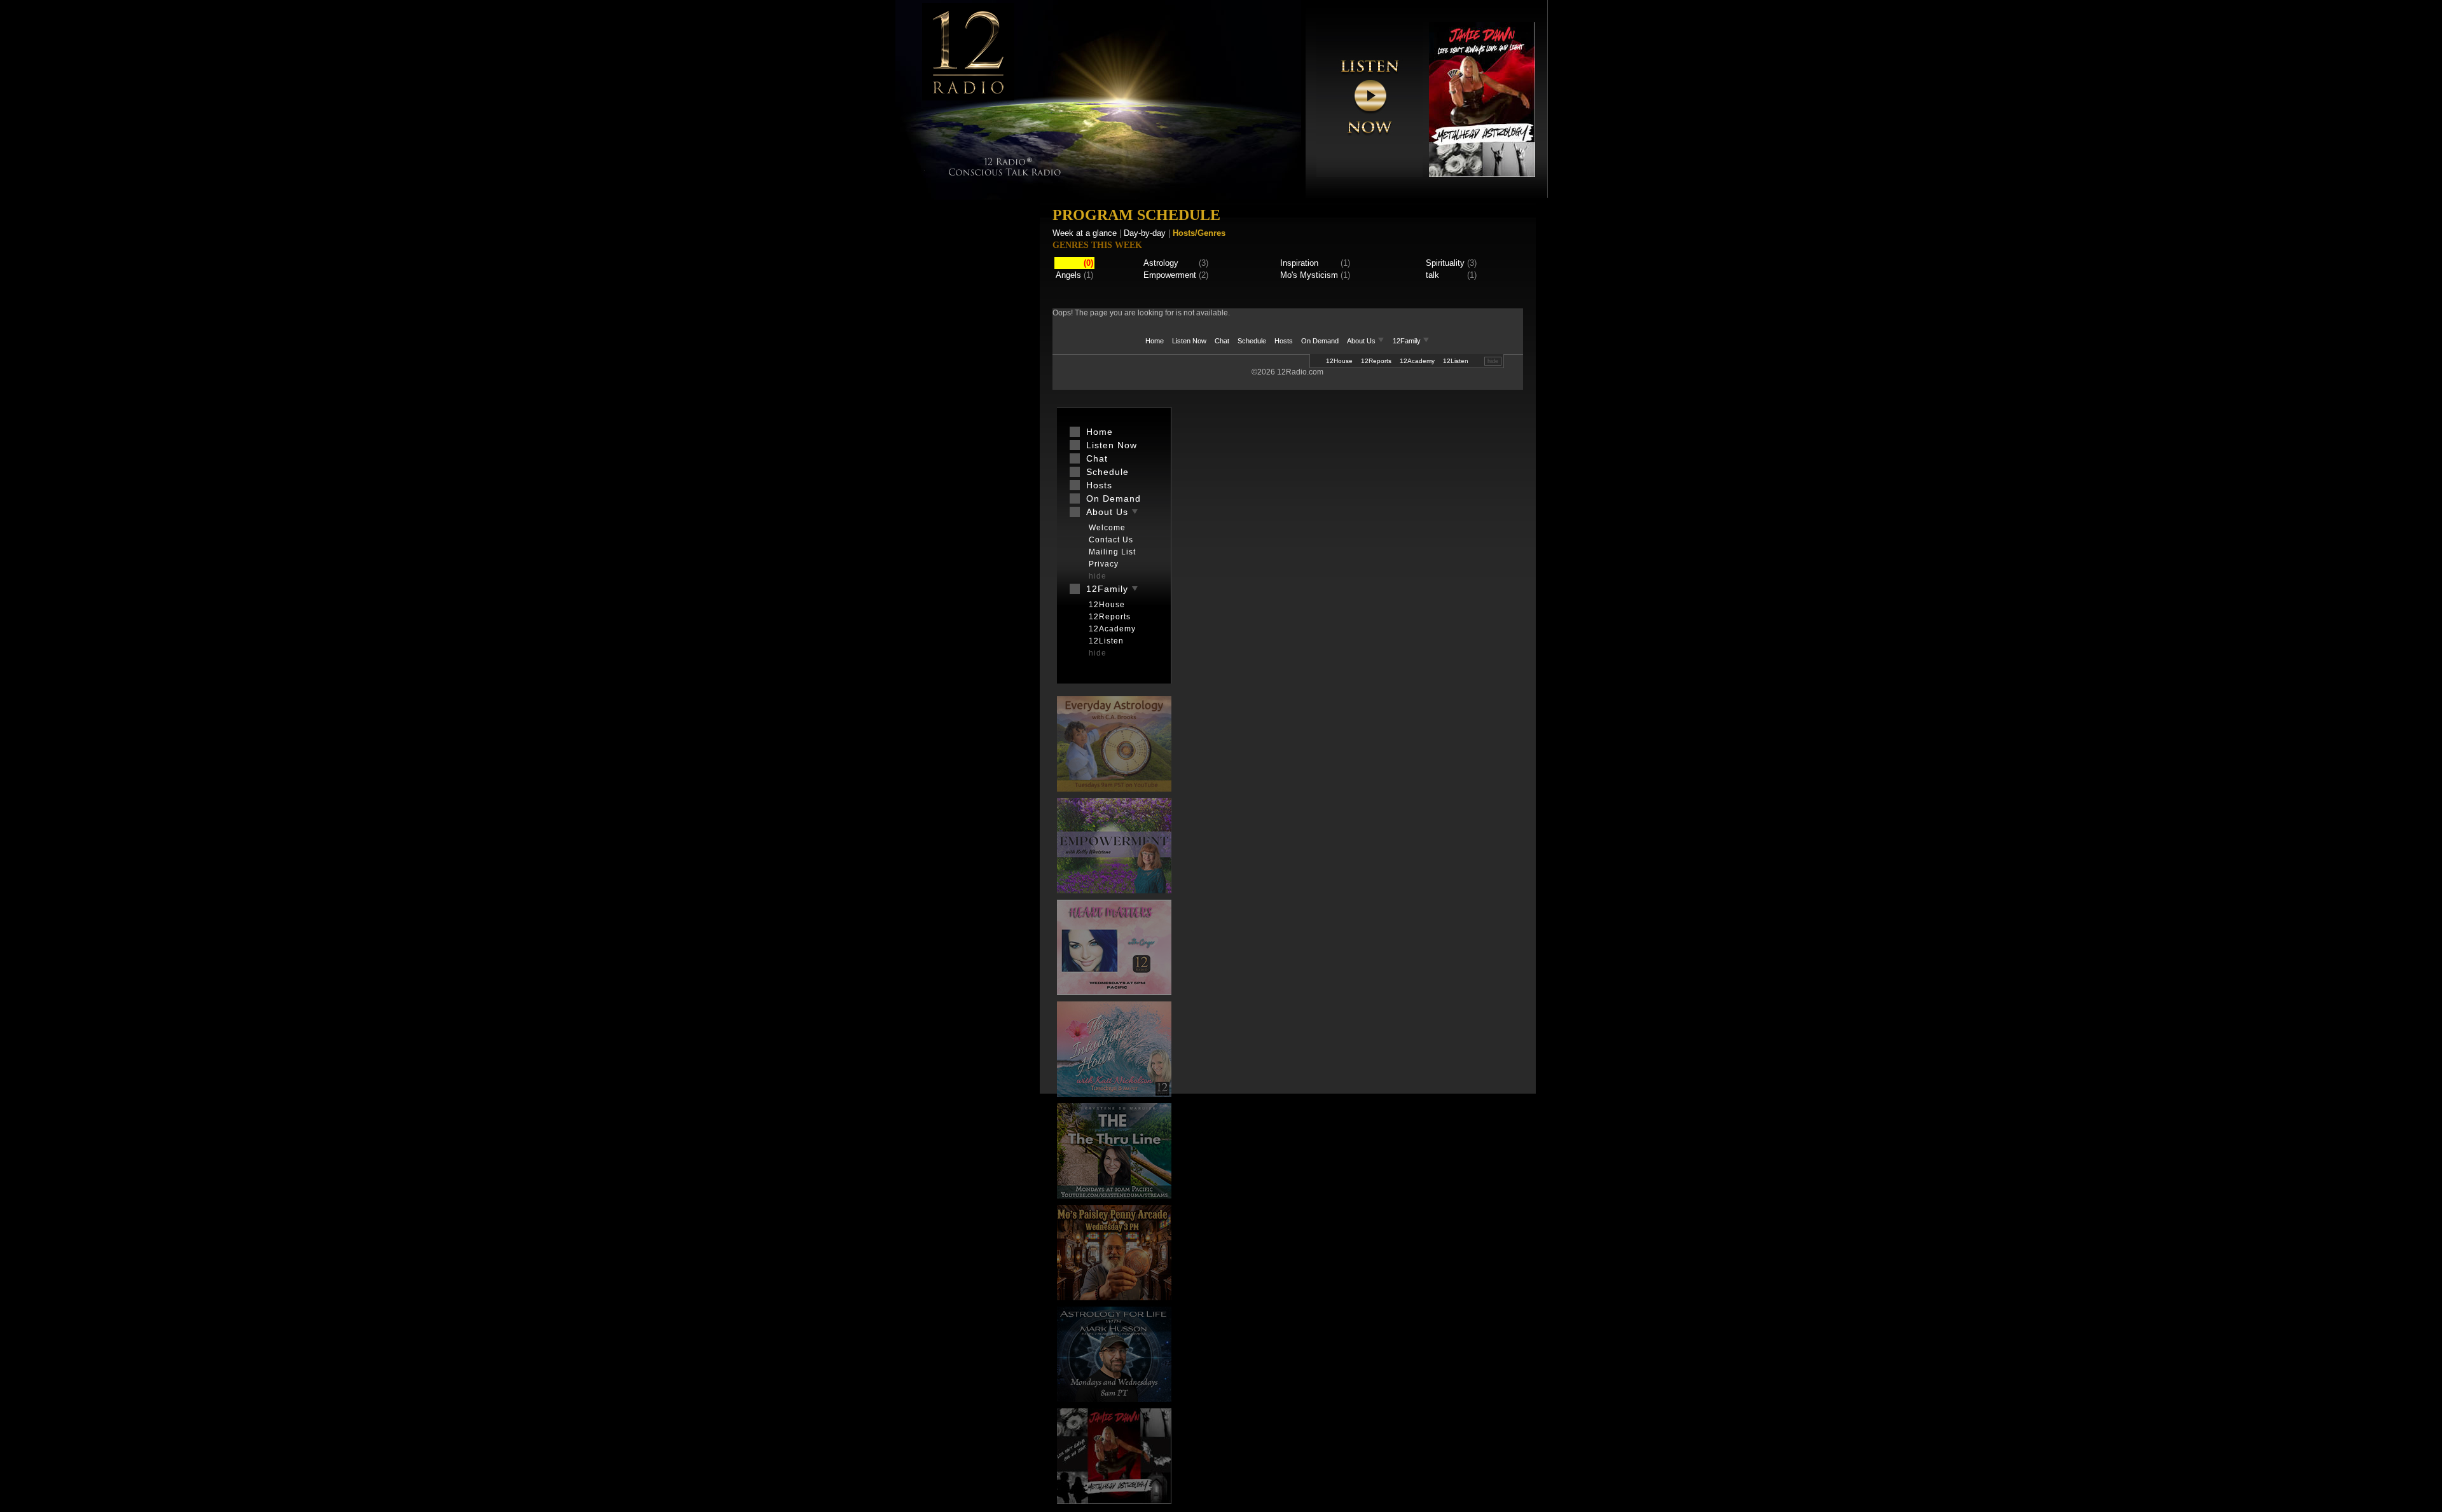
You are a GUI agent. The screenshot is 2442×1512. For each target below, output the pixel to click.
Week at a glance (1085, 233)
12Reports (1376, 361)
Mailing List (1112, 552)
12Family (1408, 341)
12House (1339, 361)
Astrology (1161, 263)
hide (1493, 361)
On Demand (1320, 341)
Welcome (1107, 528)
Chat (1222, 341)
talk (1432, 275)
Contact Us (1111, 540)
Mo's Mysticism (1309, 275)
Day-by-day (1145, 233)
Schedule (1252, 341)
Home (1155, 341)
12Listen (1456, 361)
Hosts (1284, 341)
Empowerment (1170, 275)
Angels (1068, 275)
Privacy (1104, 564)
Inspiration (1299, 263)
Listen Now (1189, 341)
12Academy (1417, 361)
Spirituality (1445, 263)
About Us (1362, 341)
